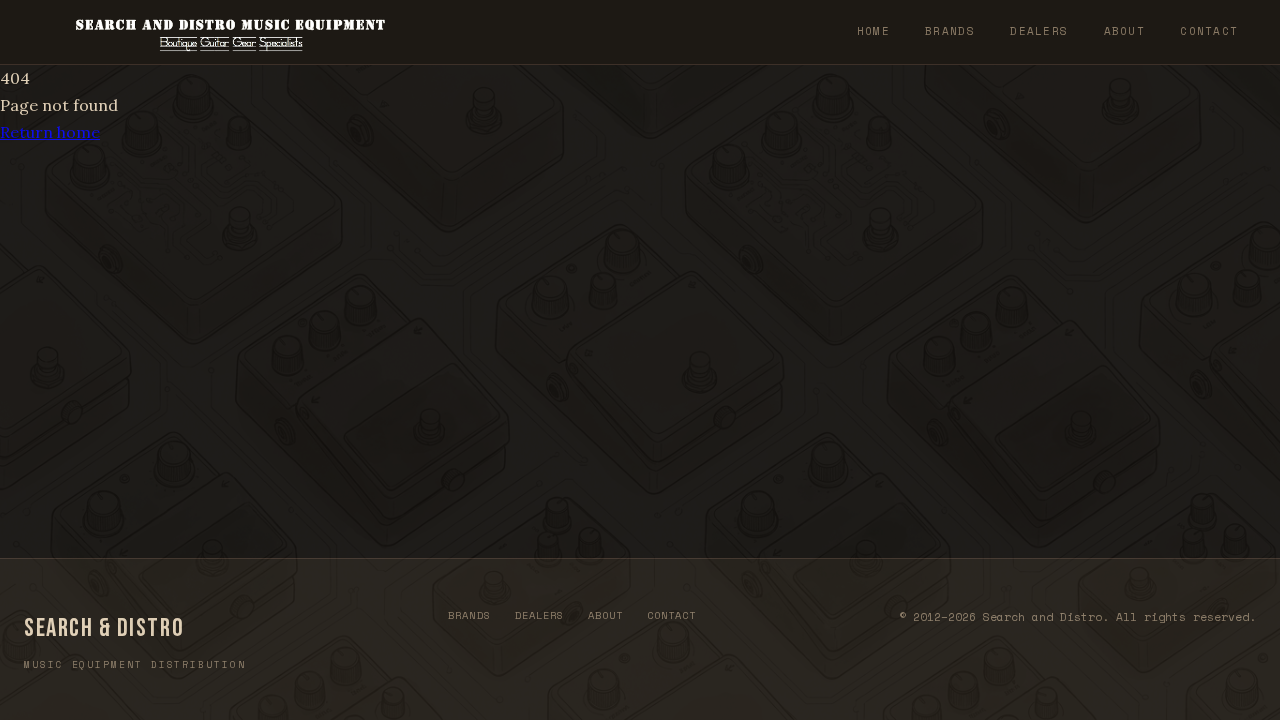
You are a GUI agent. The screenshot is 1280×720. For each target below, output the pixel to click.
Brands (950, 31)
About (1125, 31)
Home (873, 31)
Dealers (1039, 31)
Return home (50, 132)
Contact (1209, 31)
